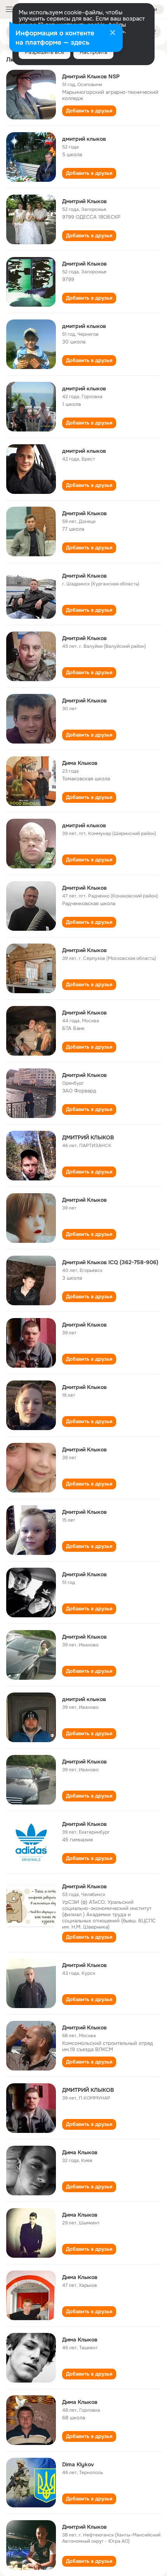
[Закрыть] (113, 33)
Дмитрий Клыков (84, 201)
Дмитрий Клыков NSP (91, 76)
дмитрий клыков (84, 139)
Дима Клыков (80, 763)
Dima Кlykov (78, 2464)
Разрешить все (44, 52)
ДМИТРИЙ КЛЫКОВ (88, 1137)
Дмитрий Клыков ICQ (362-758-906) (110, 1262)
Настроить (93, 52)
